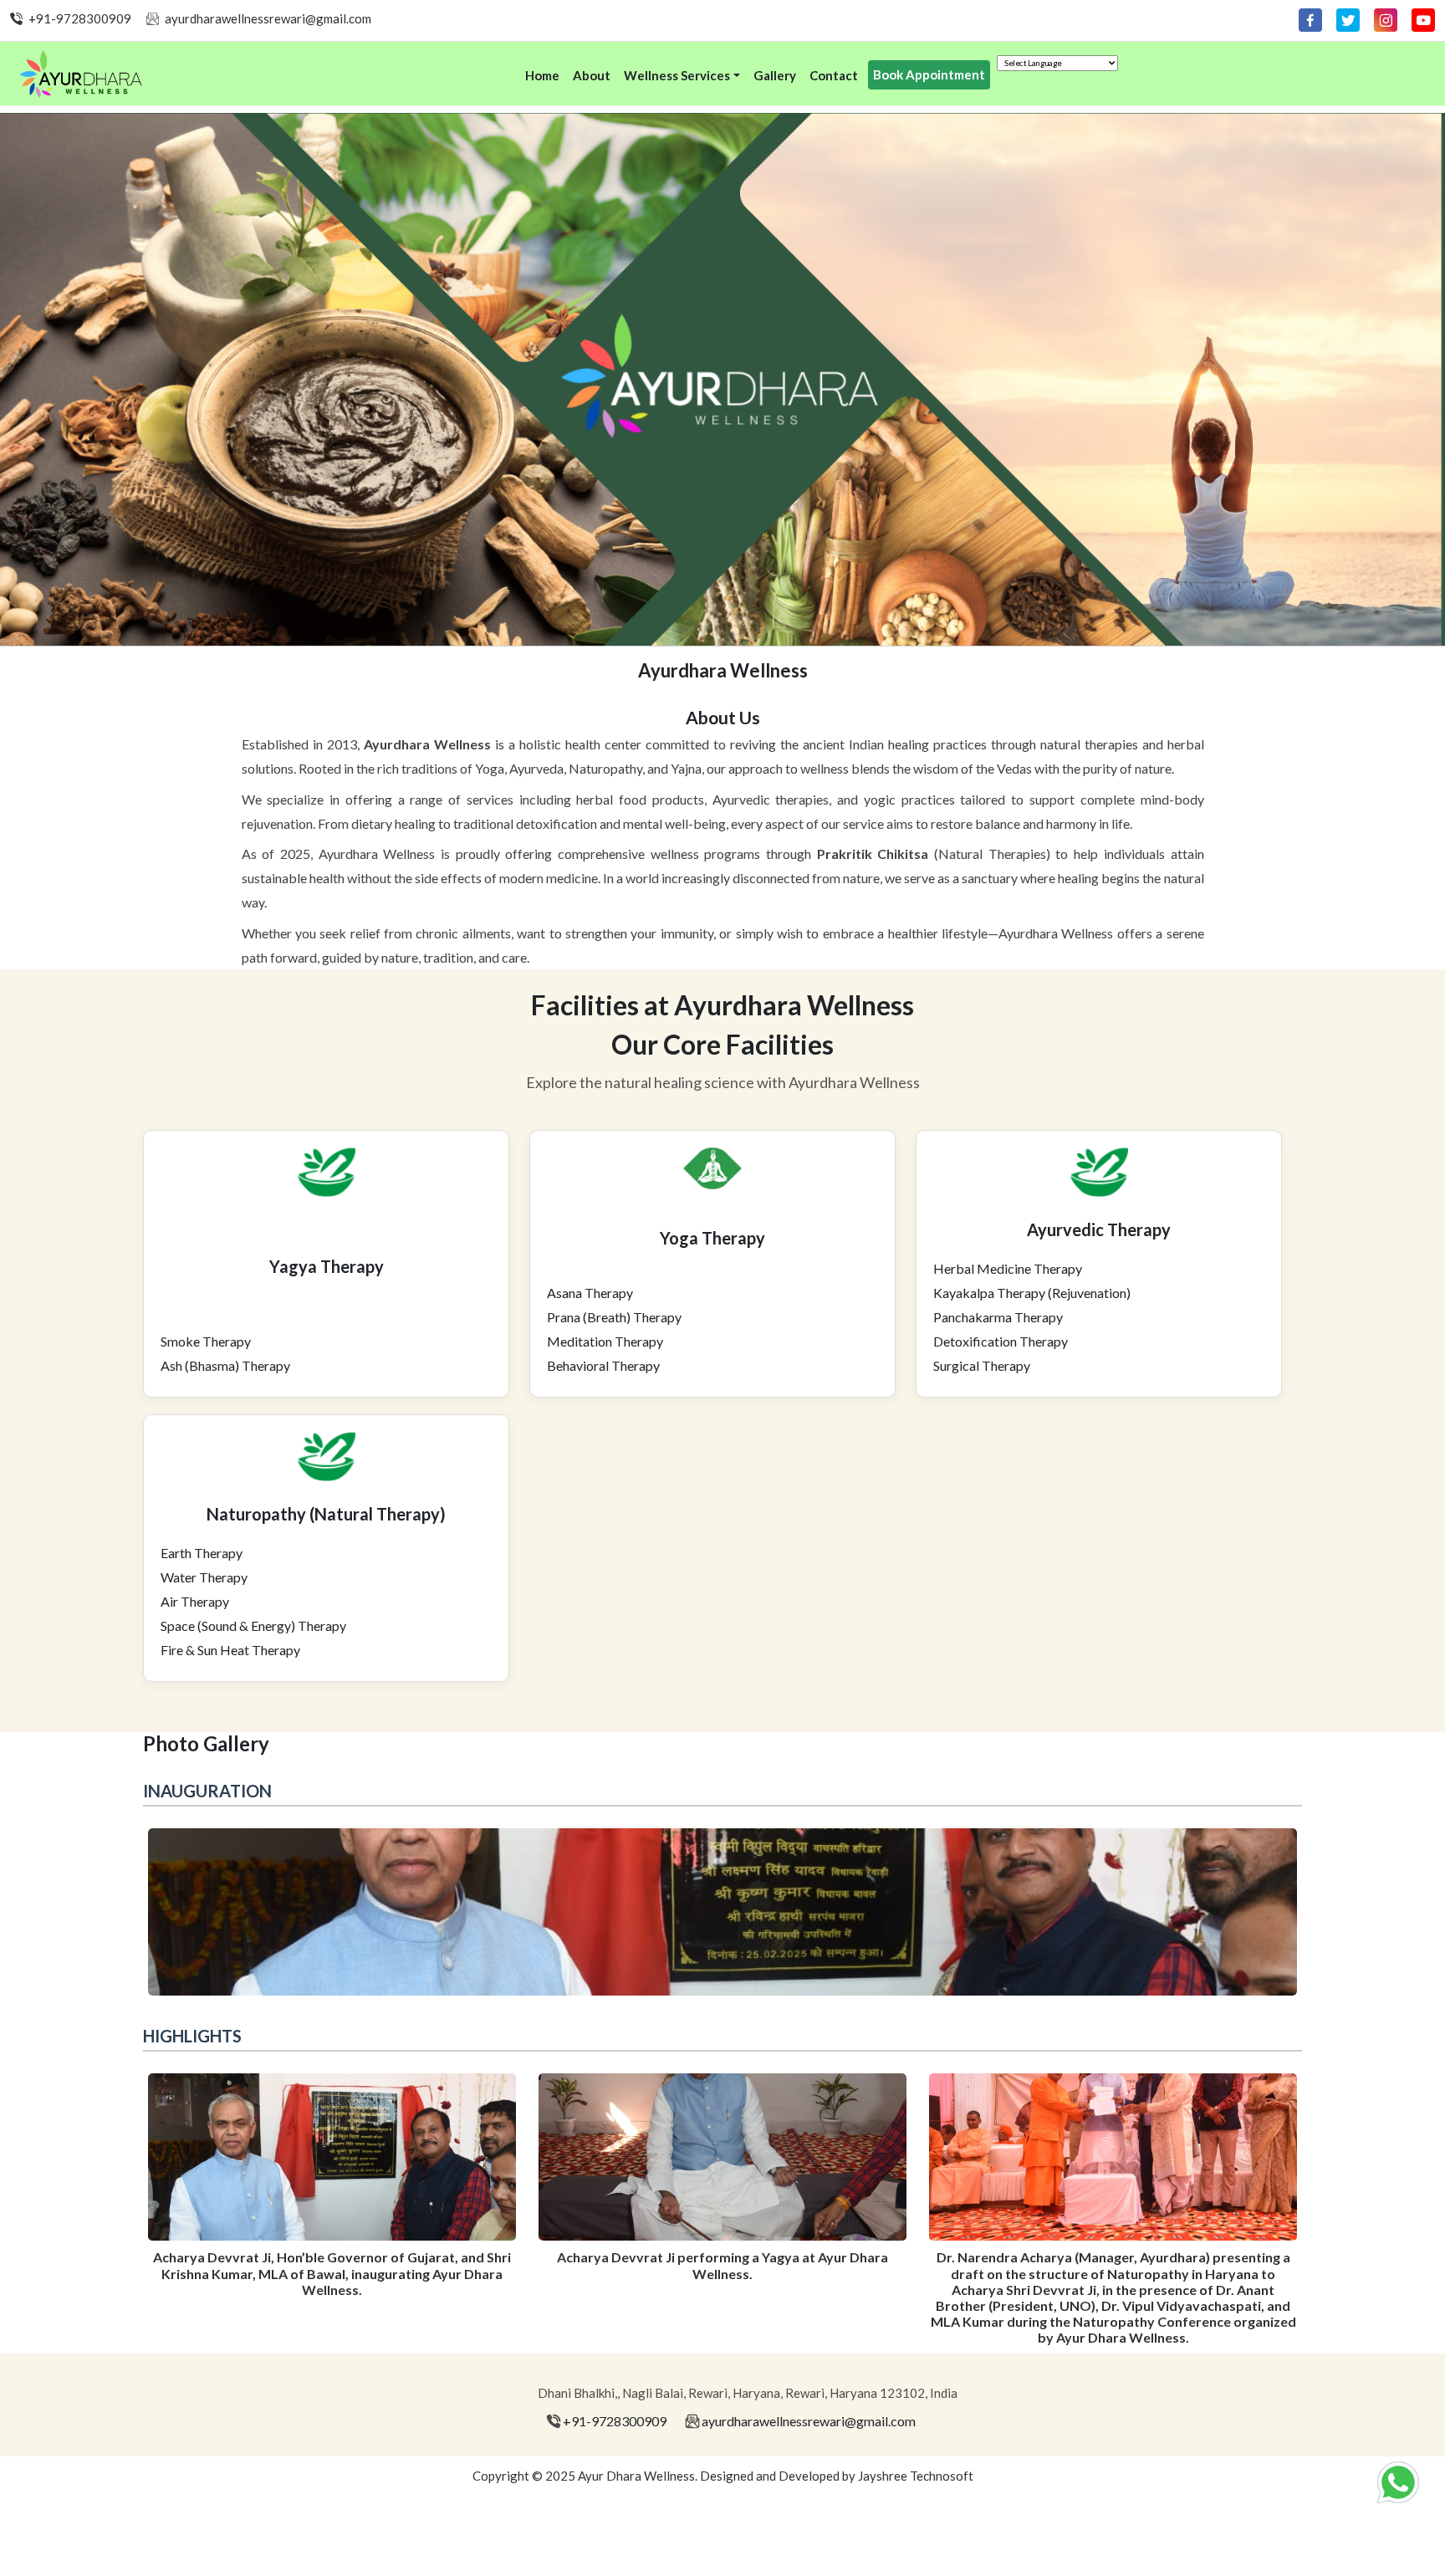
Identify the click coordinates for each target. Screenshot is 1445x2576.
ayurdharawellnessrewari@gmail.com (268, 18)
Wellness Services (677, 75)
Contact (834, 75)
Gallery (775, 75)
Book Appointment (929, 74)
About (592, 75)
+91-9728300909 (80, 18)
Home (542, 75)
